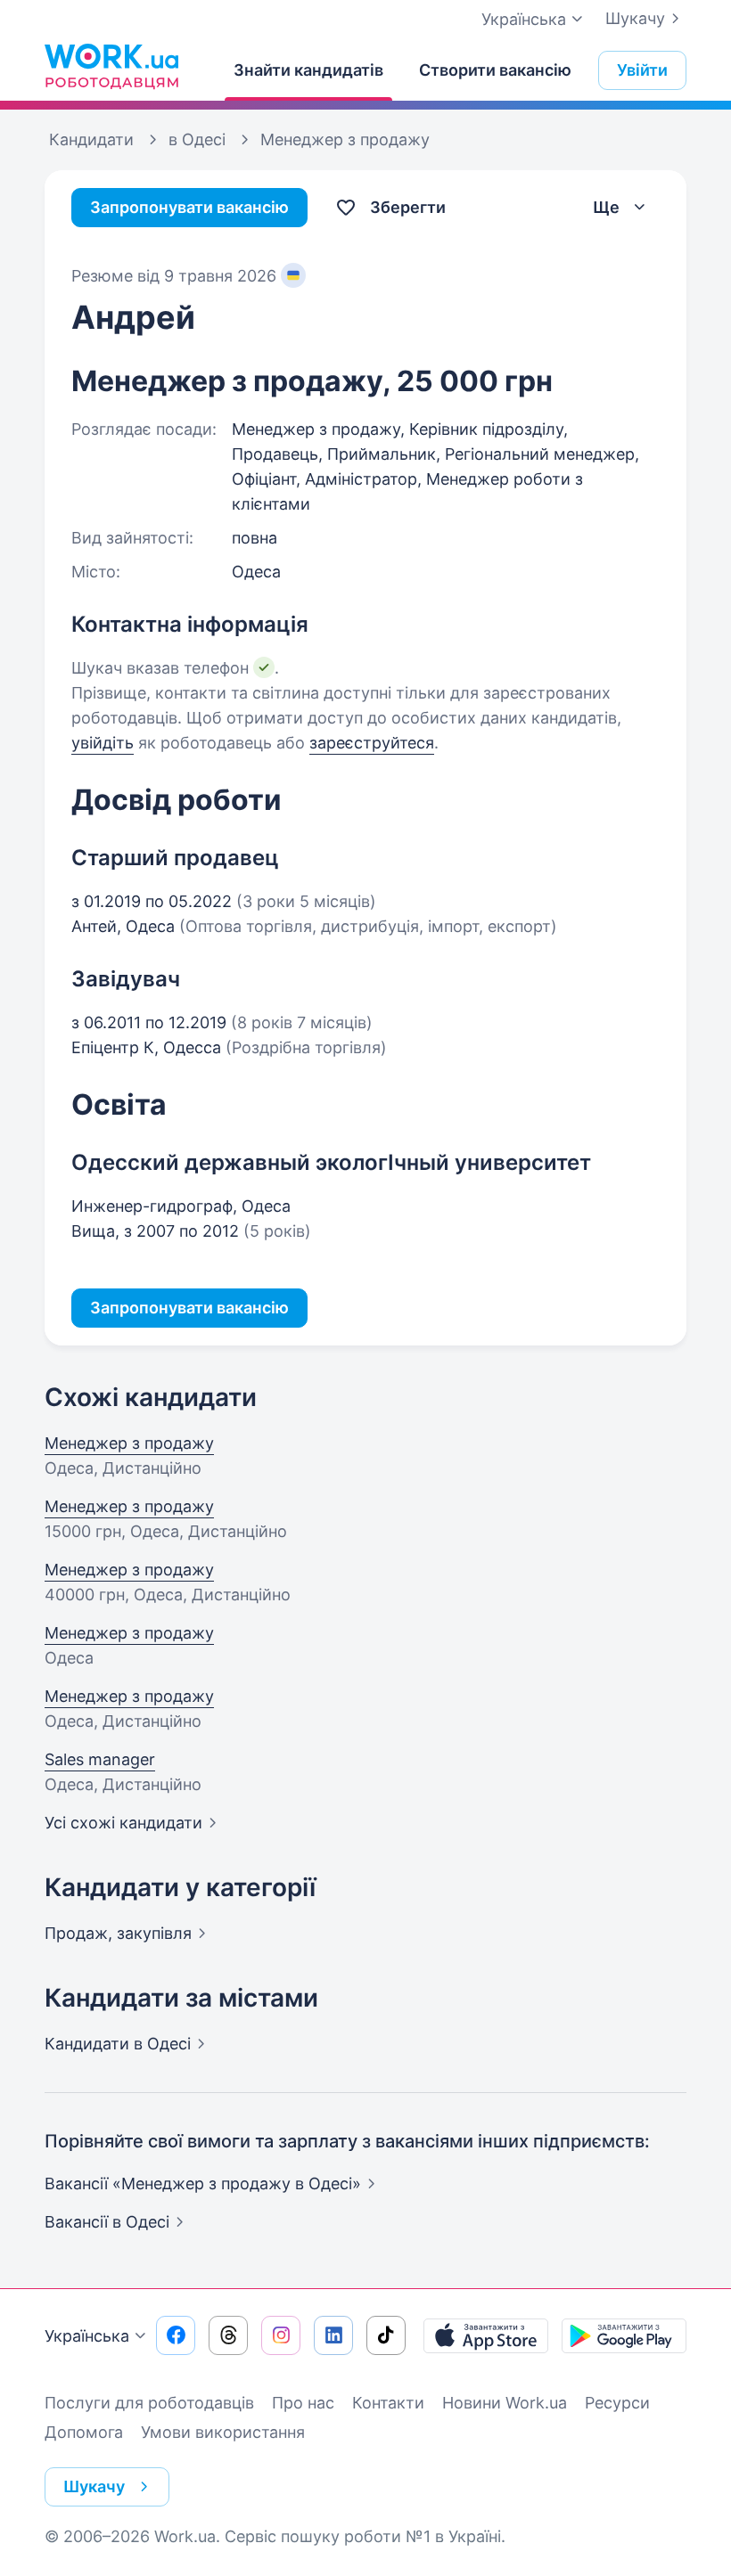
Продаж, (118, 1933)
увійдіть (103, 743)
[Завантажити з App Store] (486, 2335)
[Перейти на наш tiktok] (386, 2335)
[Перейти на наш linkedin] (333, 2335)
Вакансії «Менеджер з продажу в (203, 2183)
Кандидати (118, 2044)
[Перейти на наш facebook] (176, 2335)
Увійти (642, 70)
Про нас (303, 2403)
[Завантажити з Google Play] (624, 2335)
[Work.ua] (111, 66)
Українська (87, 2336)
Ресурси (617, 2403)
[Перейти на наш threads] (228, 2335)
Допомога (84, 2432)
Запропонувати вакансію (189, 207)
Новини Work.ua (505, 2403)
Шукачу (635, 18)
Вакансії (107, 2222)
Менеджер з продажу (129, 1443)
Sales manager (100, 1759)
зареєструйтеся (372, 743)
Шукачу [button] (94, 2486)
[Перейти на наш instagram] (281, 2335)
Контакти (388, 2403)
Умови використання (223, 2432)
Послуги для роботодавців (149, 2403)
